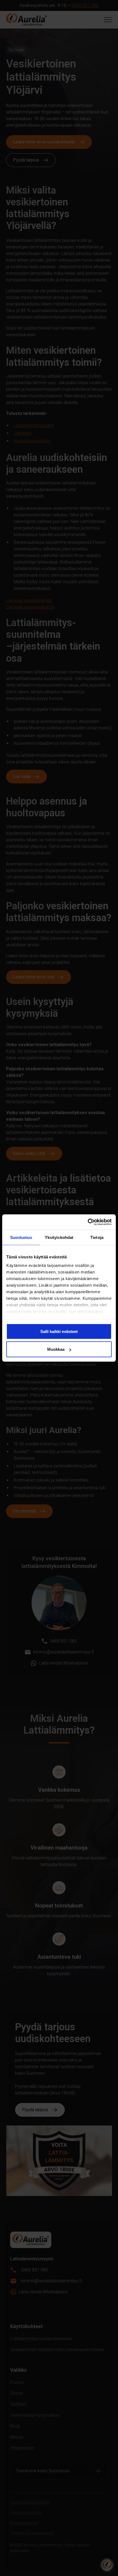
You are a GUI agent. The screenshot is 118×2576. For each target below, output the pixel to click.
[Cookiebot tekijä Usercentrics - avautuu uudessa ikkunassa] (88, 1222)
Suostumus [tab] (21, 1237)
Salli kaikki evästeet (59, 1331)
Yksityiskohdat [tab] (59, 1237)
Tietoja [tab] (97, 1237)
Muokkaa (56, 1349)
